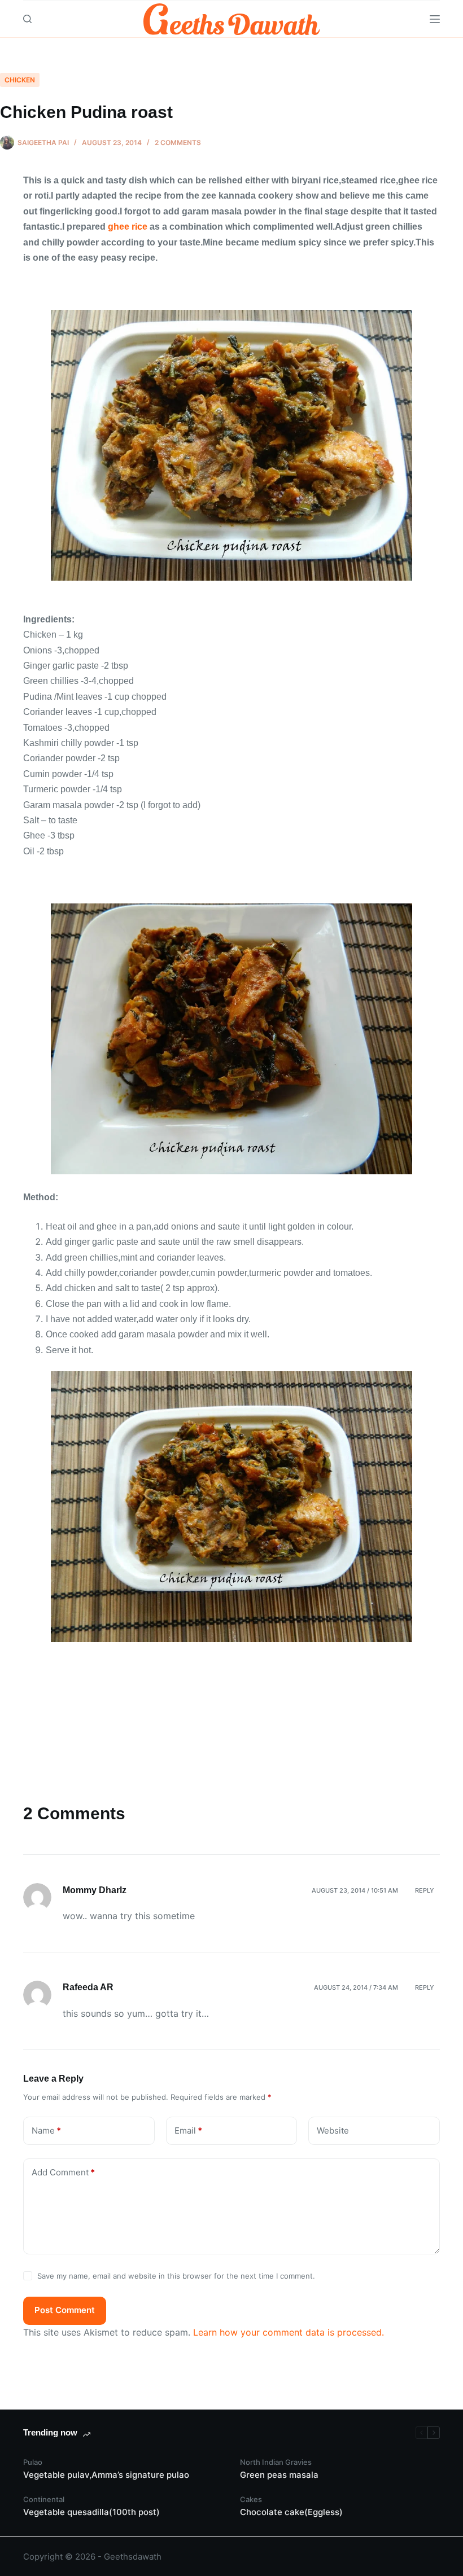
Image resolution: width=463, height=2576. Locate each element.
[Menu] (435, 19)
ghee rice (128, 227)
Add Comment (63, 2172)
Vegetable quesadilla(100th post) (91, 2512)
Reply (425, 1890)
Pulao (33, 2462)
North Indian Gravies (276, 2462)
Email (188, 2130)
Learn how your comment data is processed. (289, 2332)
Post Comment (65, 2310)
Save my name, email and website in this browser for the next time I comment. (176, 2276)
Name (46, 2130)
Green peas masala (279, 2475)
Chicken (20, 80)
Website (333, 2130)
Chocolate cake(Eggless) (291, 2512)
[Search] (27, 19)
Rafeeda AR (88, 1987)
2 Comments (178, 142)
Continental (44, 2499)
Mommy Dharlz (95, 1890)
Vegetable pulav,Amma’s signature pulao (106, 2475)
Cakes (251, 2499)
